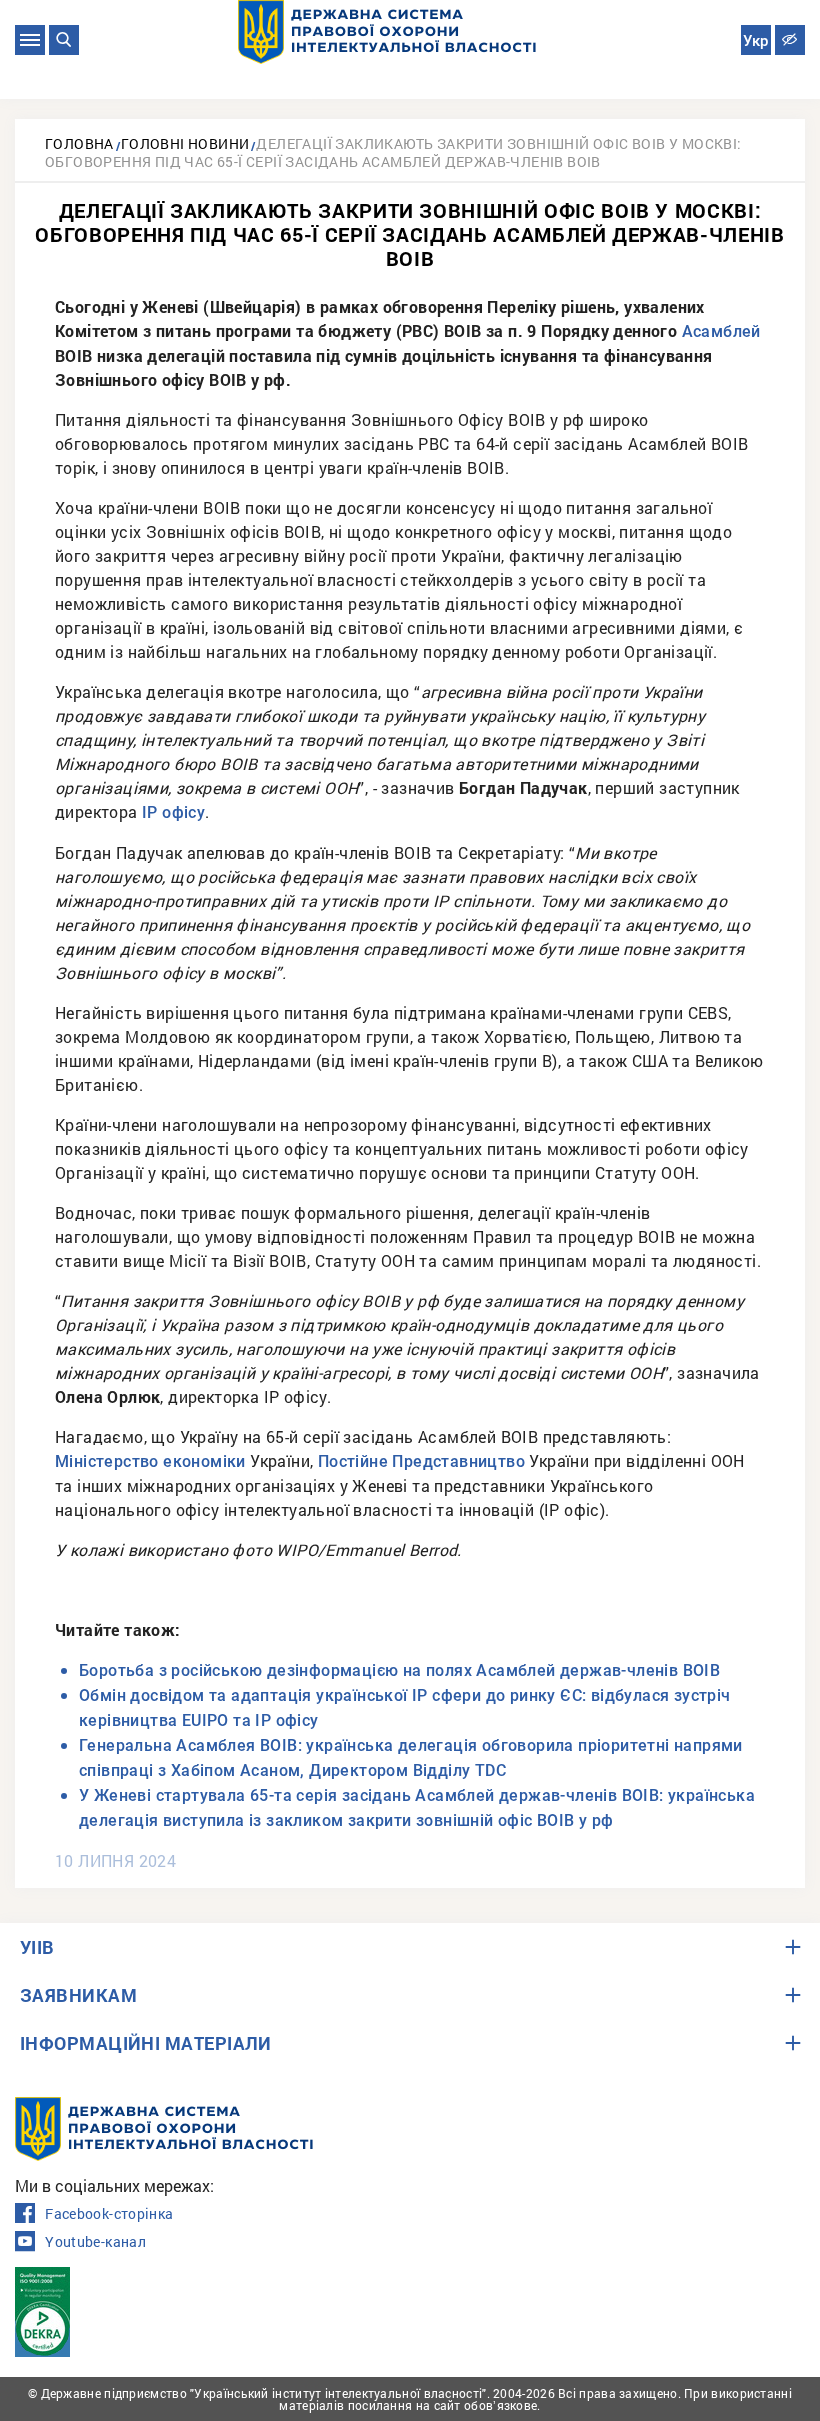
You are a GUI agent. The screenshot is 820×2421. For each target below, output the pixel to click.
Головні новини (185, 143)
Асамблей (721, 331)
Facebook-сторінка (109, 2214)
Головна (79, 143)
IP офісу (173, 812)
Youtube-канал (95, 2242)
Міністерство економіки (150, 1461)
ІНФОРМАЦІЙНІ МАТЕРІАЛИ (146, 2043)
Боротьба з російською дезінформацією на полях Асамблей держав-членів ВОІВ (399, 1670)
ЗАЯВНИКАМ (78, 1995)
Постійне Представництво (421, 1461)
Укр (755, 41)
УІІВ (37, 1947)
